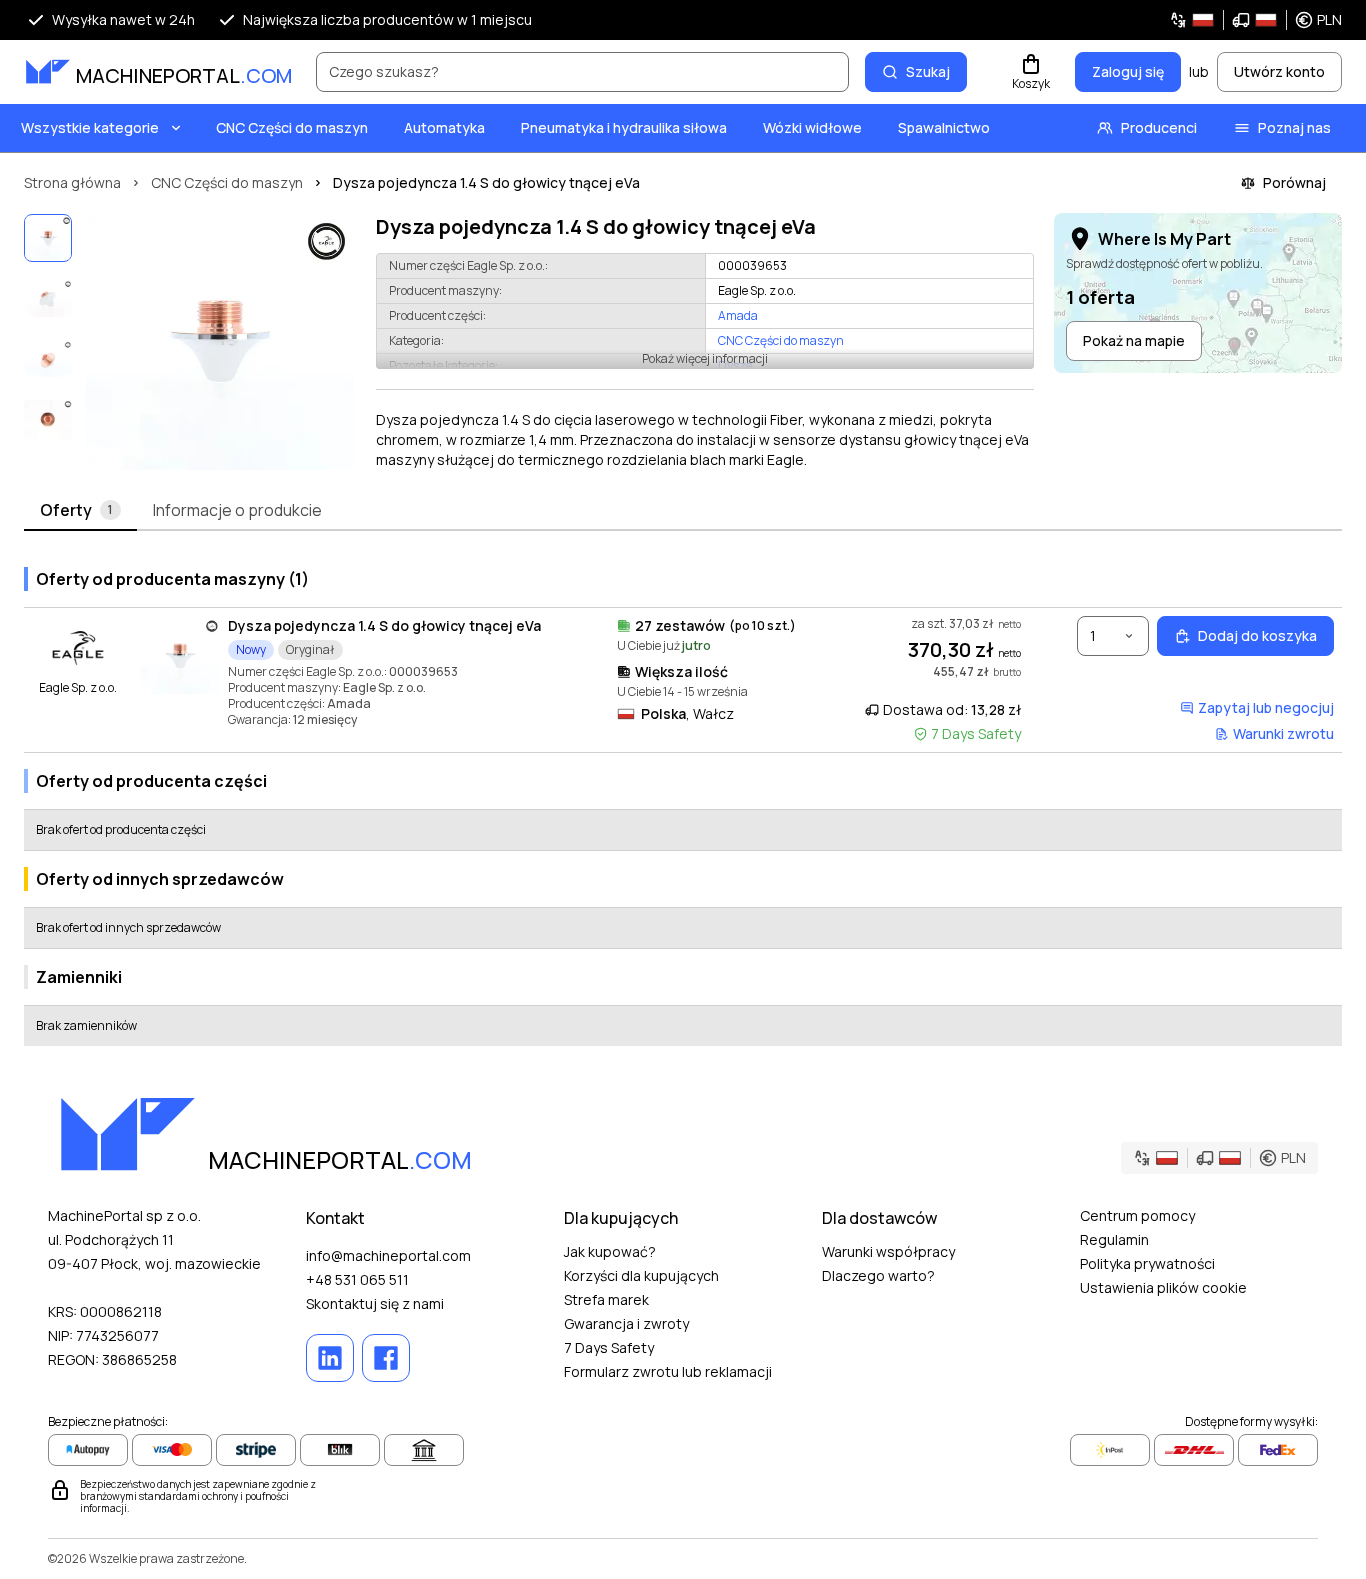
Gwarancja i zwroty (626, 1323)
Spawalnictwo (944, 127)
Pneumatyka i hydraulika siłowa (624, 127)
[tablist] (683, 511)
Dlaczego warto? (878, 1275)
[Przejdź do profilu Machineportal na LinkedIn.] (330, 1358)
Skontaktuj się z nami (375, 1303)
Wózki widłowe (812, 127)
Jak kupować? (610, 1251)
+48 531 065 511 (357, 1279)
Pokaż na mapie (1134, 340)
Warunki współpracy (888, 1251)
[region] (220, 342)
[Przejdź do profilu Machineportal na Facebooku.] (386, 1358)
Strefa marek (606, 1299)
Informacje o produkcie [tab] (237, 510)
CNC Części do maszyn (292, 127)
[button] (1255, 20)
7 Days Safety (609, 1347)
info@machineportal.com (388, 1255)
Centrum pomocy (1137, 1215)
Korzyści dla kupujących (641, 1275)
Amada (738, 316)
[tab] (80, 511)
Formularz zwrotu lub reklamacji (668, 1371)
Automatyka (444, 127)
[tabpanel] (683, 798)
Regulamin (1114, 1239)
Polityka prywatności (1147, 1263)
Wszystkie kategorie (90, 127)
